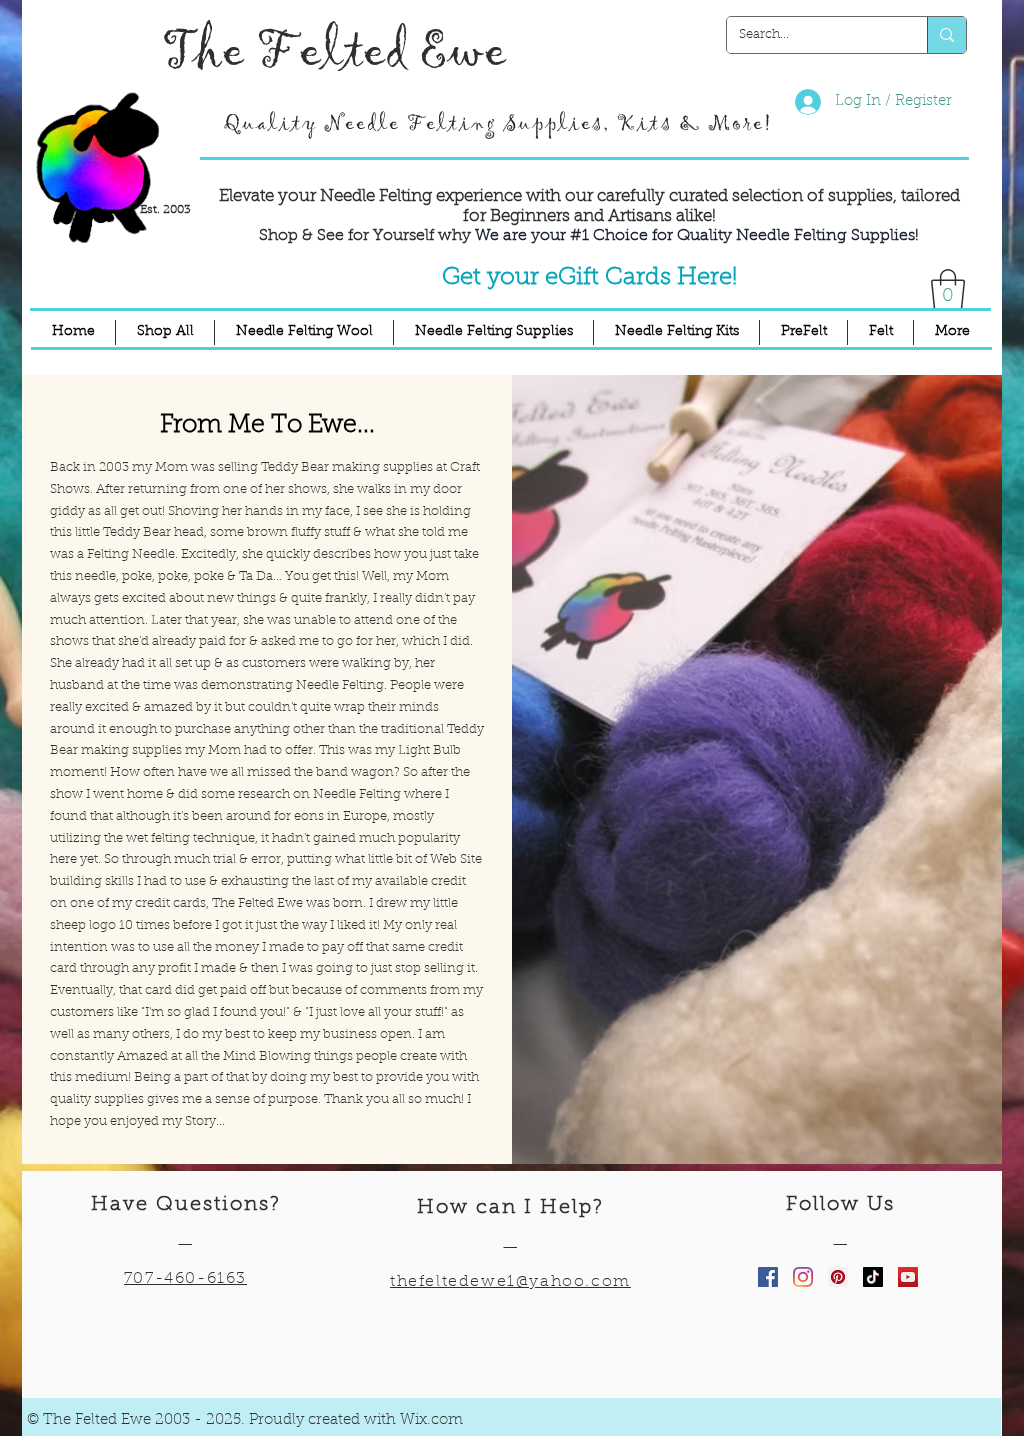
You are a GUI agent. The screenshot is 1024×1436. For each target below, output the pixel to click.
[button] (948, 289)
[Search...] (946, 35)
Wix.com (431, 1420)
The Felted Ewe (334, 51)
